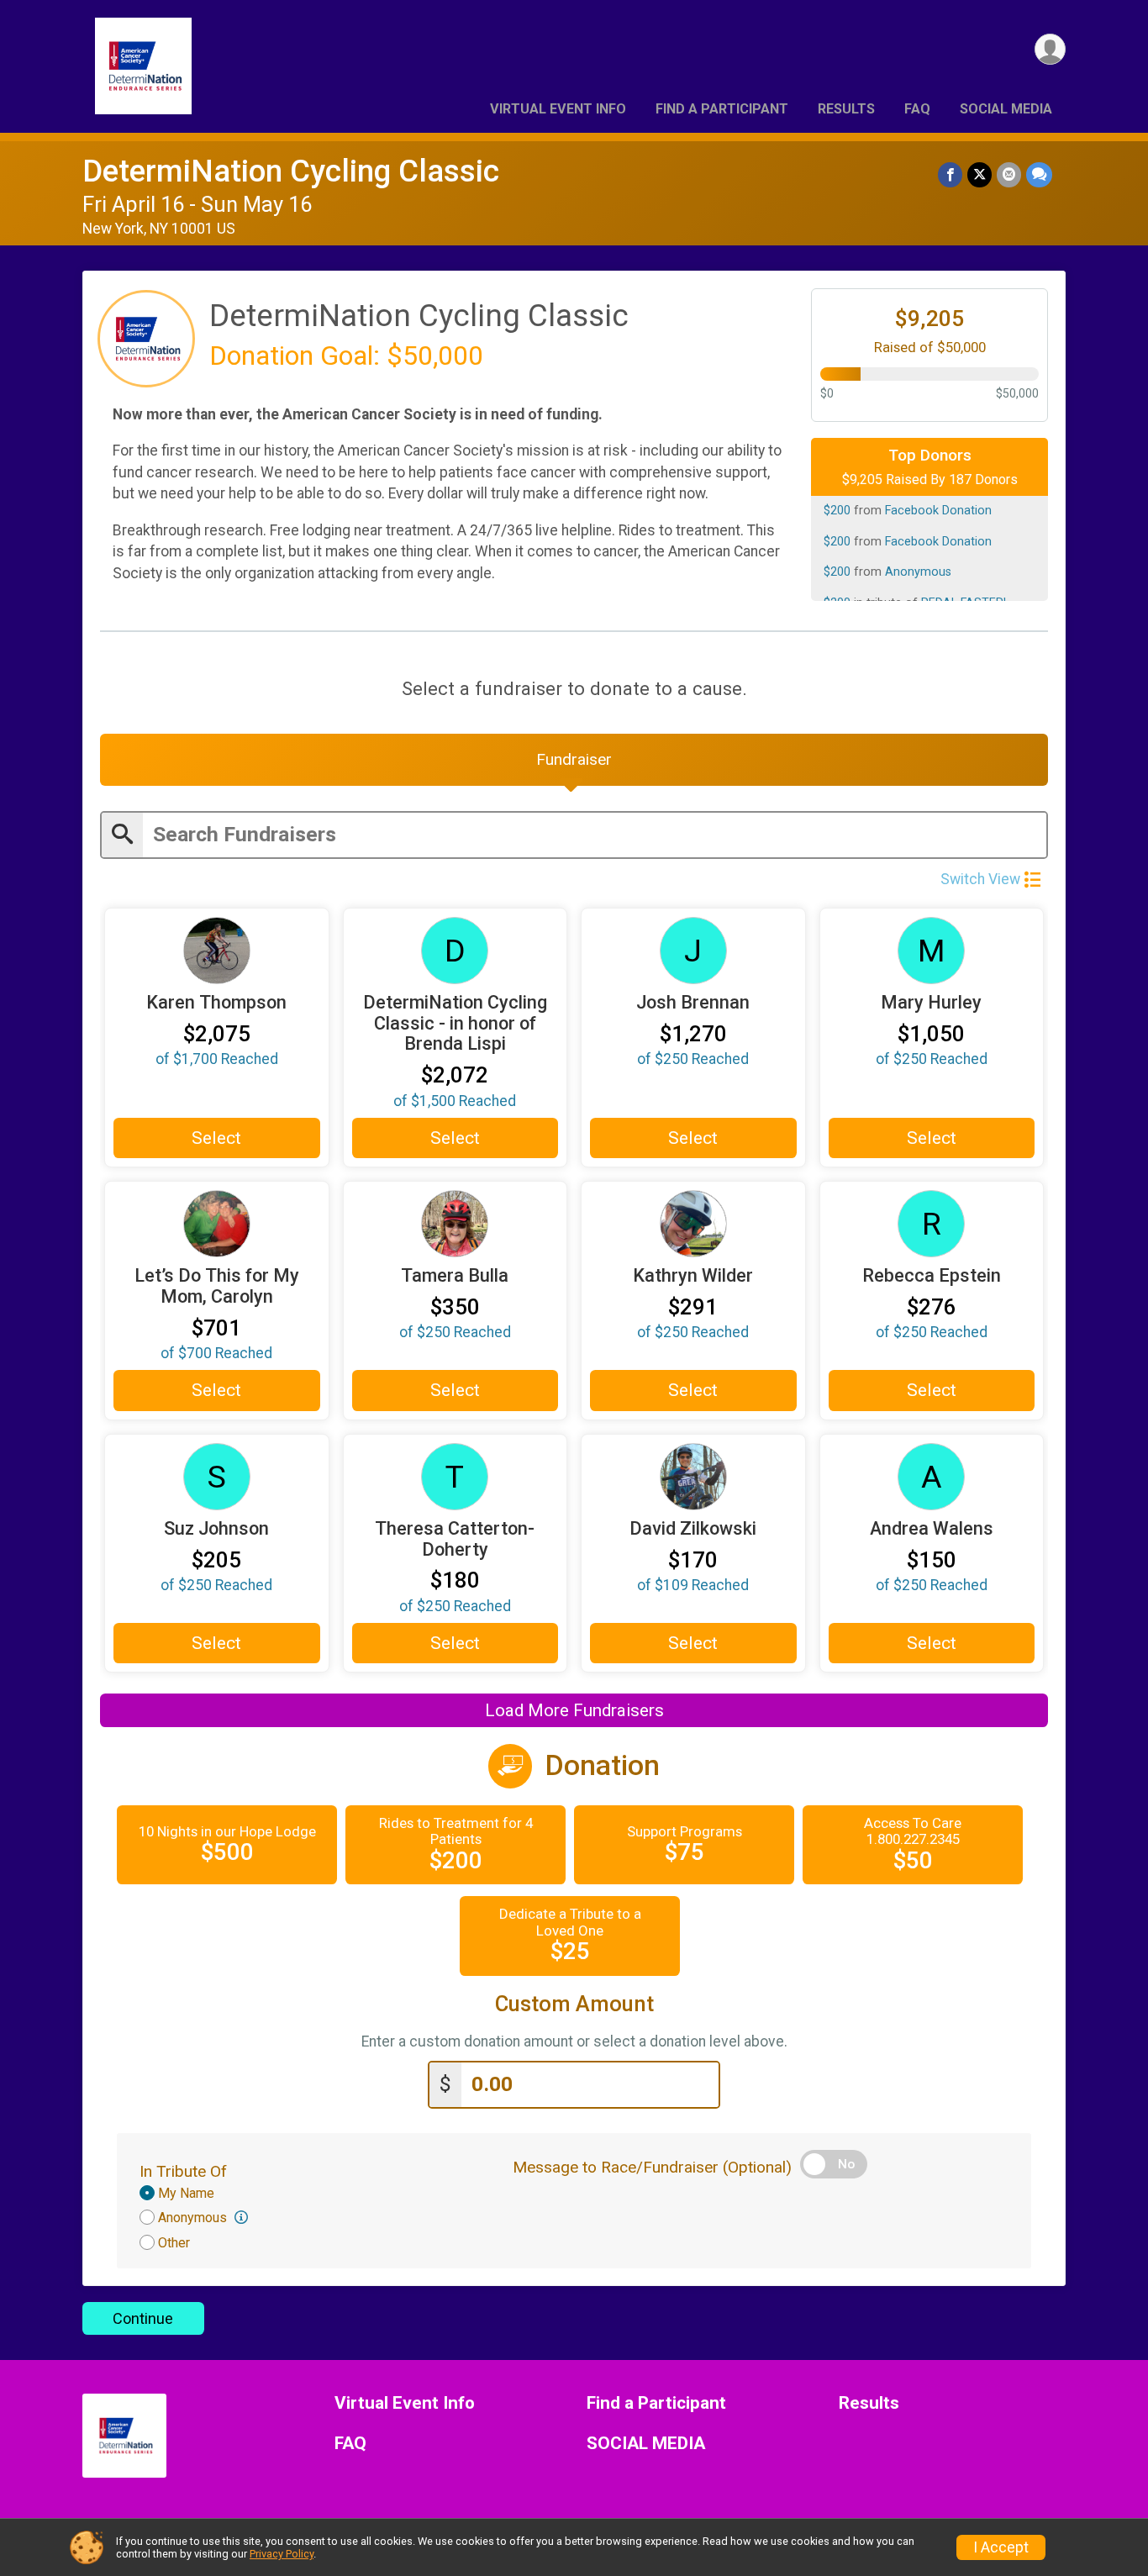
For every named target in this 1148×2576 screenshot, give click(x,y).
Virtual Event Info (558, 109)
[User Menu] (1050, 49)
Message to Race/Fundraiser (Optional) (652, 2167)
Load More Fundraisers (574, 1710)
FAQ (917, 109)
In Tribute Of (183, 2171)
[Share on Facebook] (950, 174)
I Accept (1001, 2547)
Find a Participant (722, 109)
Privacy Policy (282, 2554)
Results (846, 109)
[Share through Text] (1039, 174)
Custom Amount (574, 2004)
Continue (143, 2318)
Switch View (980, 879)
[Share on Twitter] (979, 174)
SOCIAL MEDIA (1006, 109)
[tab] (574, 760)
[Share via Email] (1009, 174)
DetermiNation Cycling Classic (291, 171)
